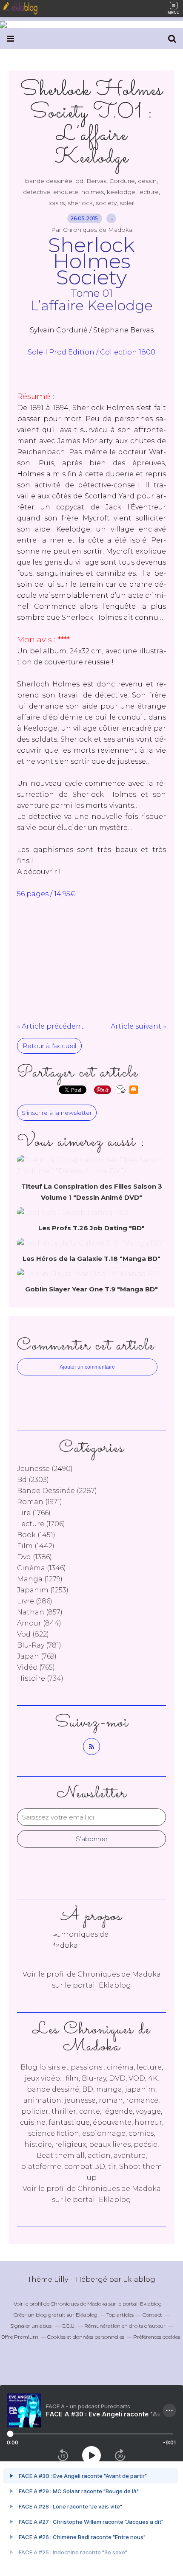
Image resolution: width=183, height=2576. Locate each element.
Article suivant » (138, 1026)
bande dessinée (49, 181)
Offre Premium (20, 2337)
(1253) (43, 1590)
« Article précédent (50, 1026)
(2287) (57, 1491)
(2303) (33, 1480)
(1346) (41, 1568)
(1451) (36, 1535)
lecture (149, 192)
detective (37, 192)
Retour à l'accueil (49, 1046)
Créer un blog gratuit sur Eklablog (56, 2315)
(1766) (34, 1513)
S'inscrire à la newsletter (57, 1113)
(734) (40, 1678)
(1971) (40, 1502)
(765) (36, 1667)
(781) (39, 1645)
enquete (66, 192)
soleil (127, 203)
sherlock (80, 203)
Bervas (96, 181)
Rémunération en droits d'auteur (125, 2326)
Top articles (120, 2315)
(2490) (45, 1469)
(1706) (41, 1524)
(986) (35, 1601)
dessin (147, 181)
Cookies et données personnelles (86, 2337)
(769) (37, 1656)
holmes (93, 192)
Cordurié (122, 181)
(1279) (40, 1579)
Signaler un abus (31, 2326)
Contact (152, 2315)
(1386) (34, 1557)
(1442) (36, 1546)
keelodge (121, 192)
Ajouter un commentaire (87, 1367)
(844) (39, 1623)
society (106, 203)
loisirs (57, 203)
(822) (33, 1634)
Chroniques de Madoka (119, 2189)
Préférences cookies (157, 2337)
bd (79, 181)
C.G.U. (69, 2326)
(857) (40, 1612)
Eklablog (139, 2279)
